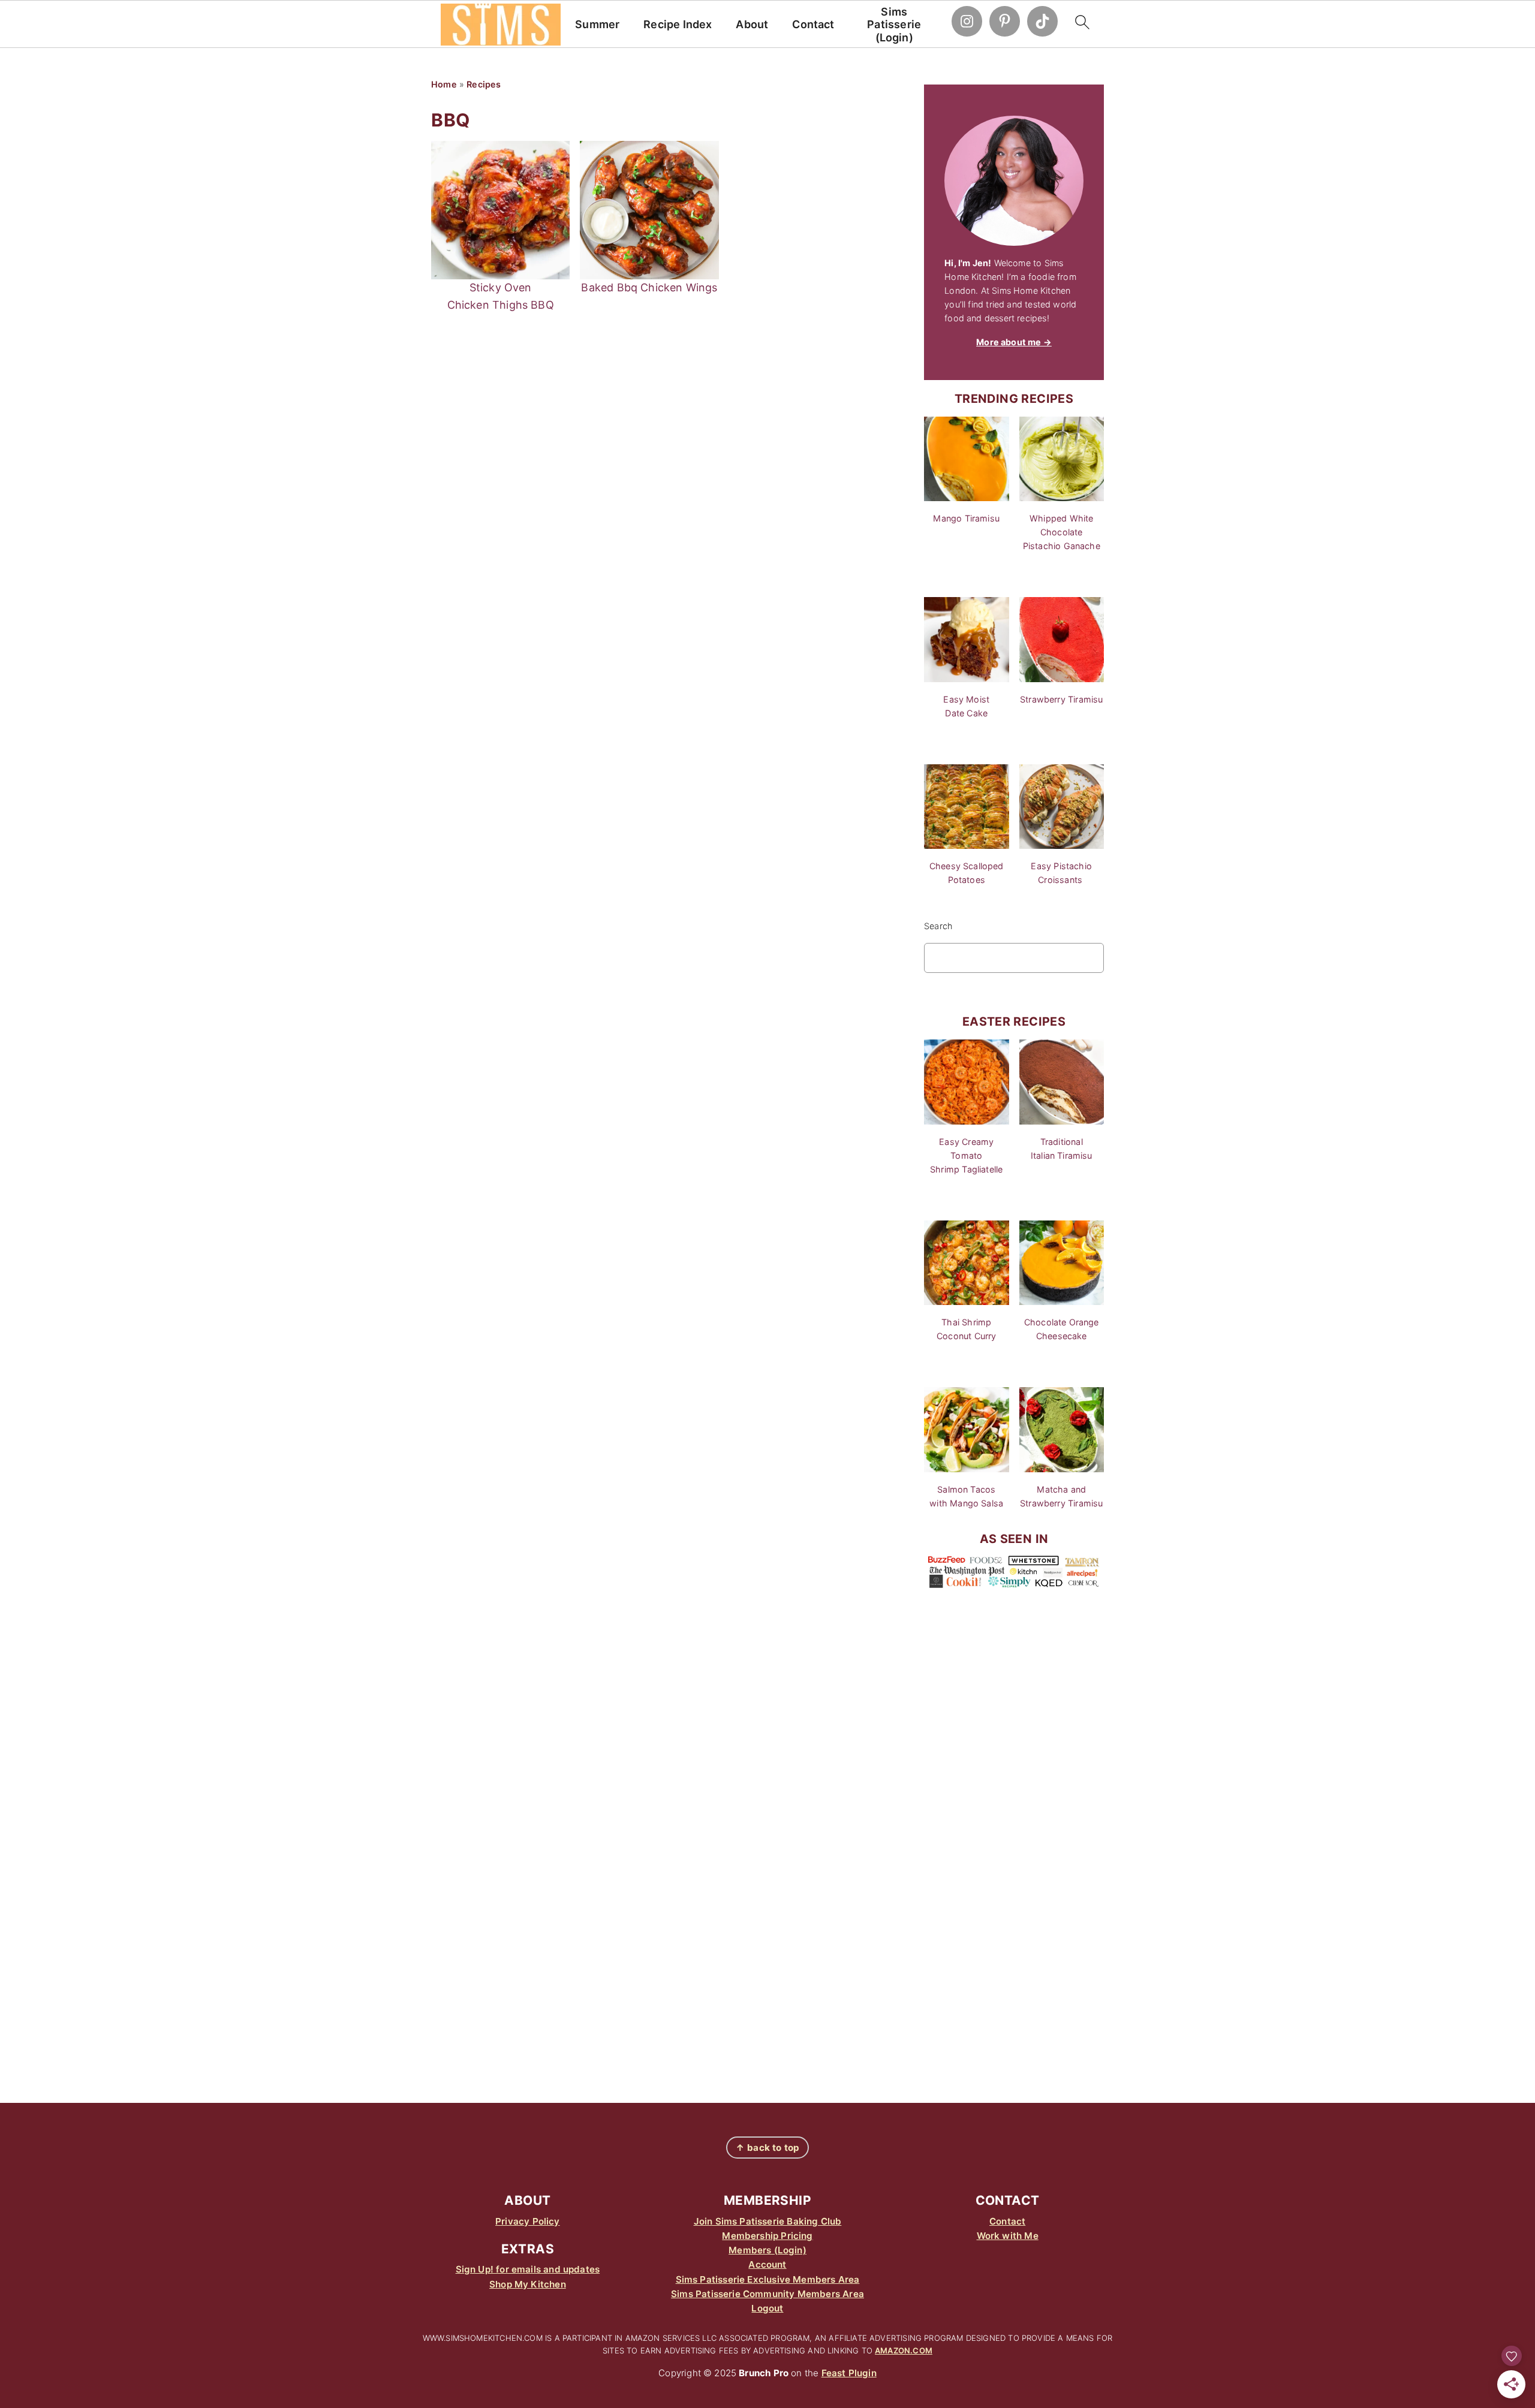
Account (767, 2264)
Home (444, 84)
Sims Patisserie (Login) (894, 25)
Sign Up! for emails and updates (528, 2269)
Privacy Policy (528, 2221)
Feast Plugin (849, 2373)
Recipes (484, 84)
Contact (813, 24)
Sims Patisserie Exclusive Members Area (768, 2279)
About (752, 24)
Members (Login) (767, 2250)
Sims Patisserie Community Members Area (767, 2294)
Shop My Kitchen (528, 2284)
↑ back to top (767, 2148)
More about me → (1014, 342)
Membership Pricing (767, 2236)
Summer (597, 24)
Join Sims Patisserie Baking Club (768, 2221)
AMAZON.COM (904, 2350)
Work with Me (1008, 2236)
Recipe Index (678, 24)
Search (938, 926)
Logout (767, 2308)
